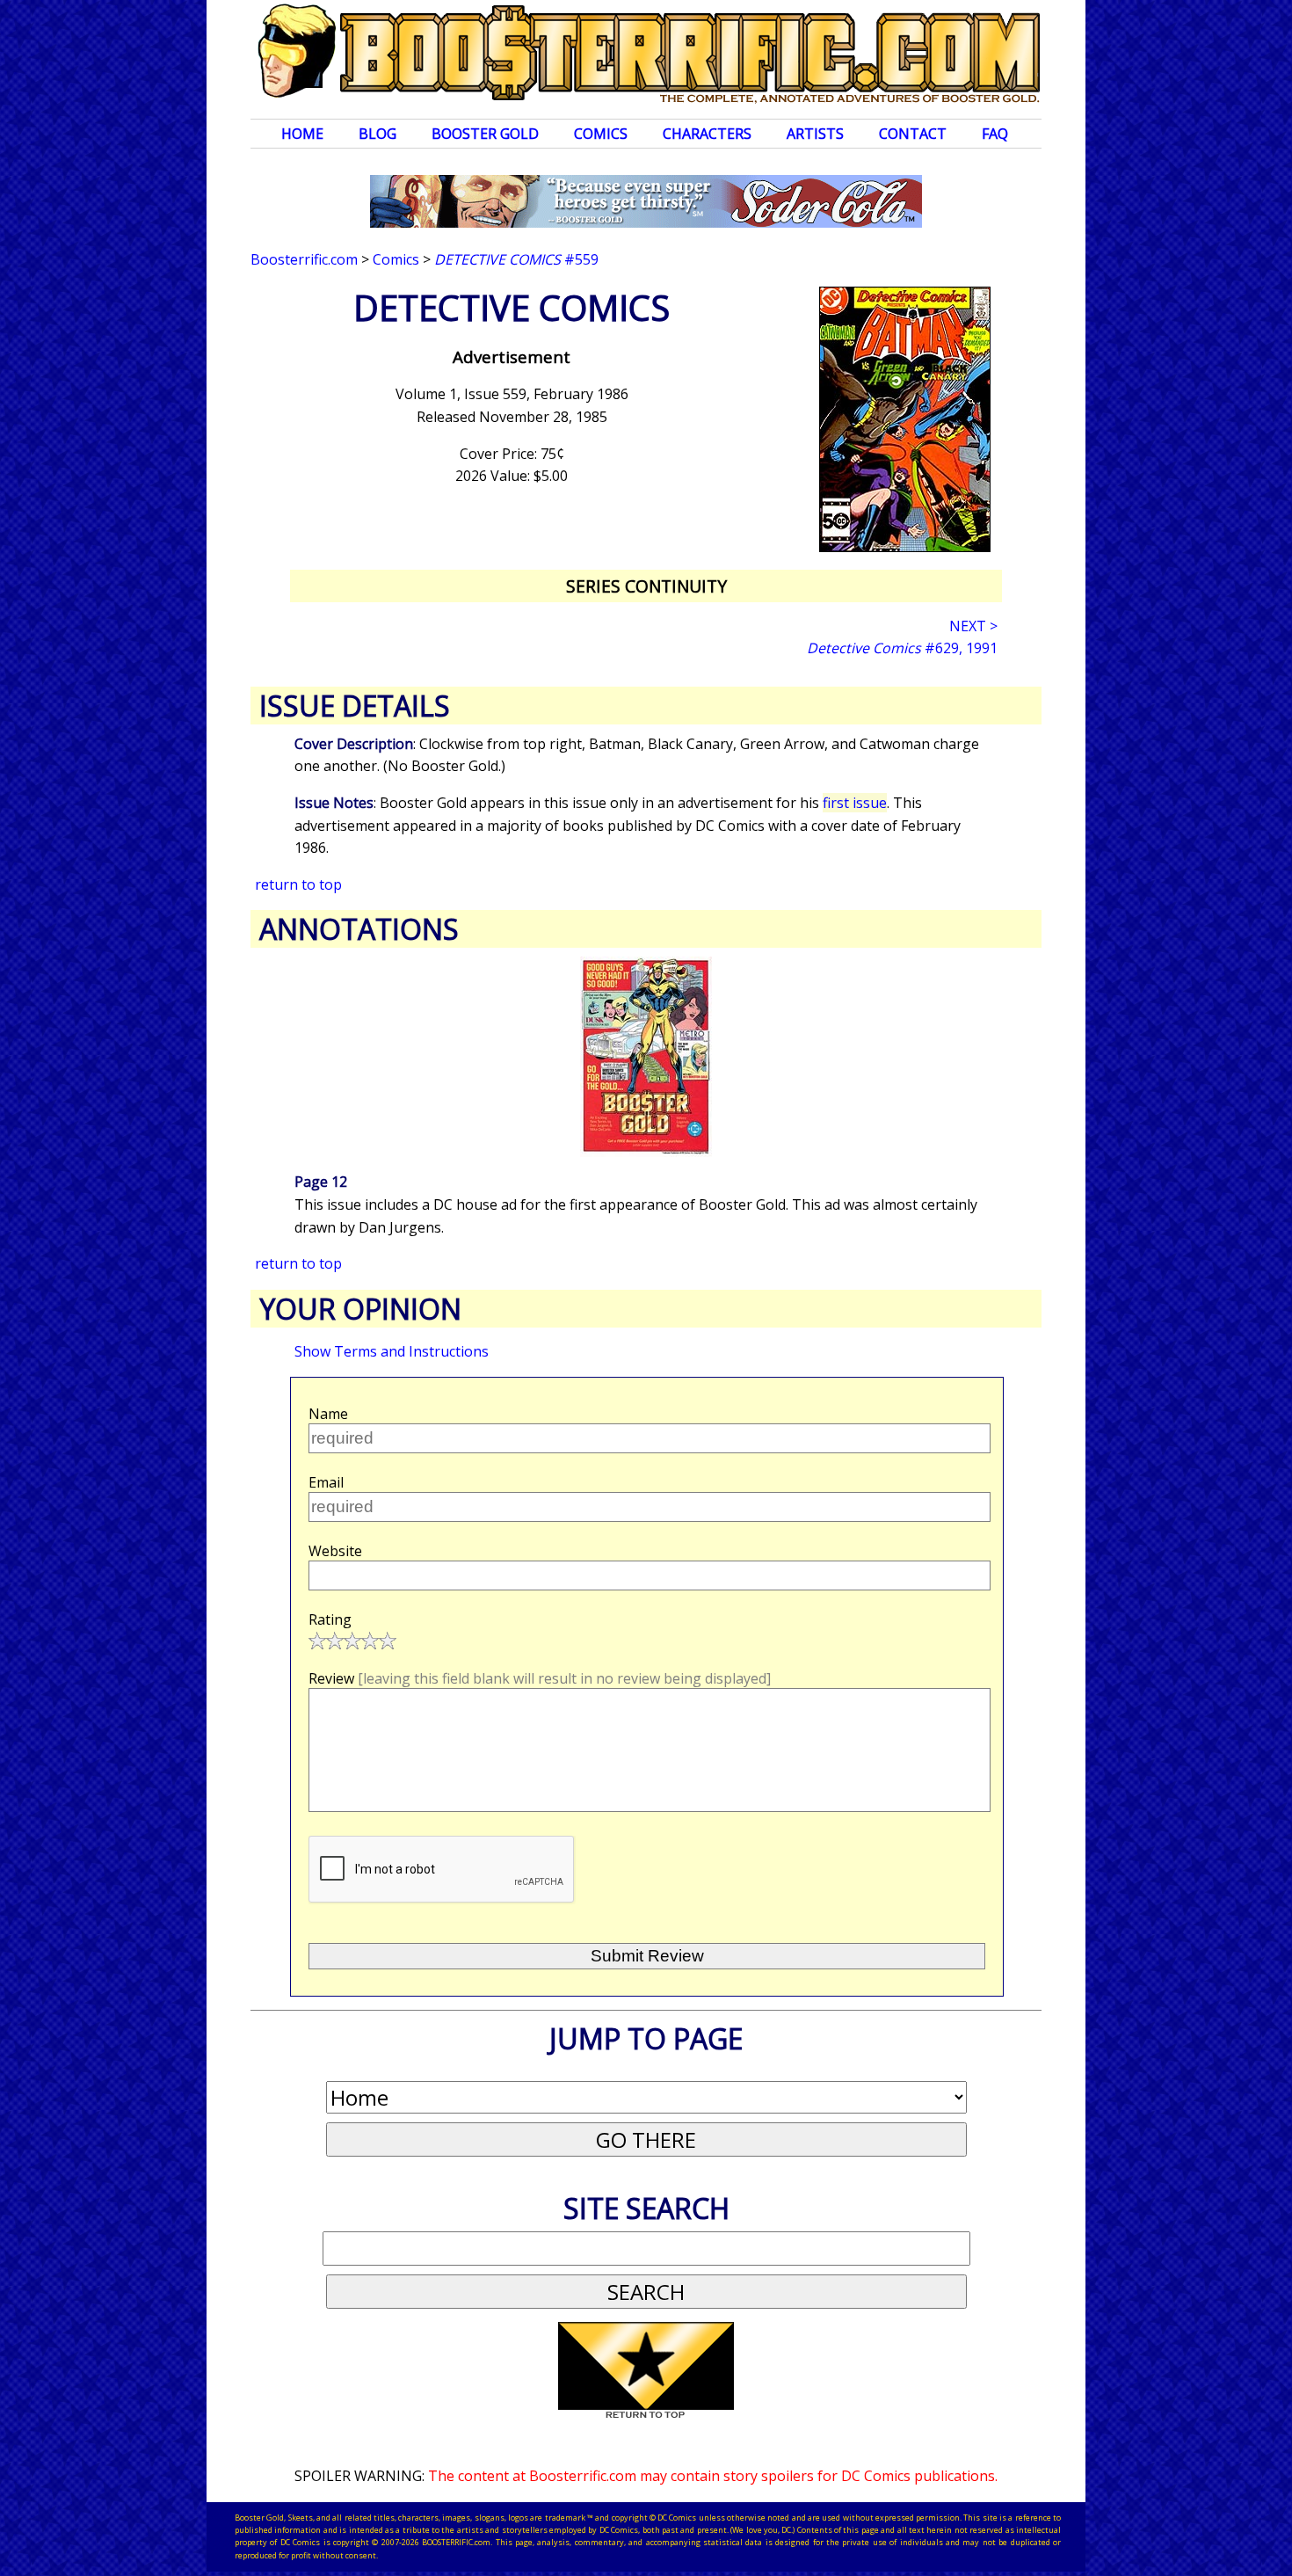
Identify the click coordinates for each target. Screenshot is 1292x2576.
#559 (516, 259)
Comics (601, 134)
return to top (298, 884)
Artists (815, 134)
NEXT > (973, 626)
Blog (377, 134)
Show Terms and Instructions (392, 1351)
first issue (855, 803)
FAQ (995, 134)
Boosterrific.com (304, 259)
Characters (707, 134)
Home (302, 134)
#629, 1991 (902, 648)
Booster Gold (485, 134)
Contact (913, 134)
